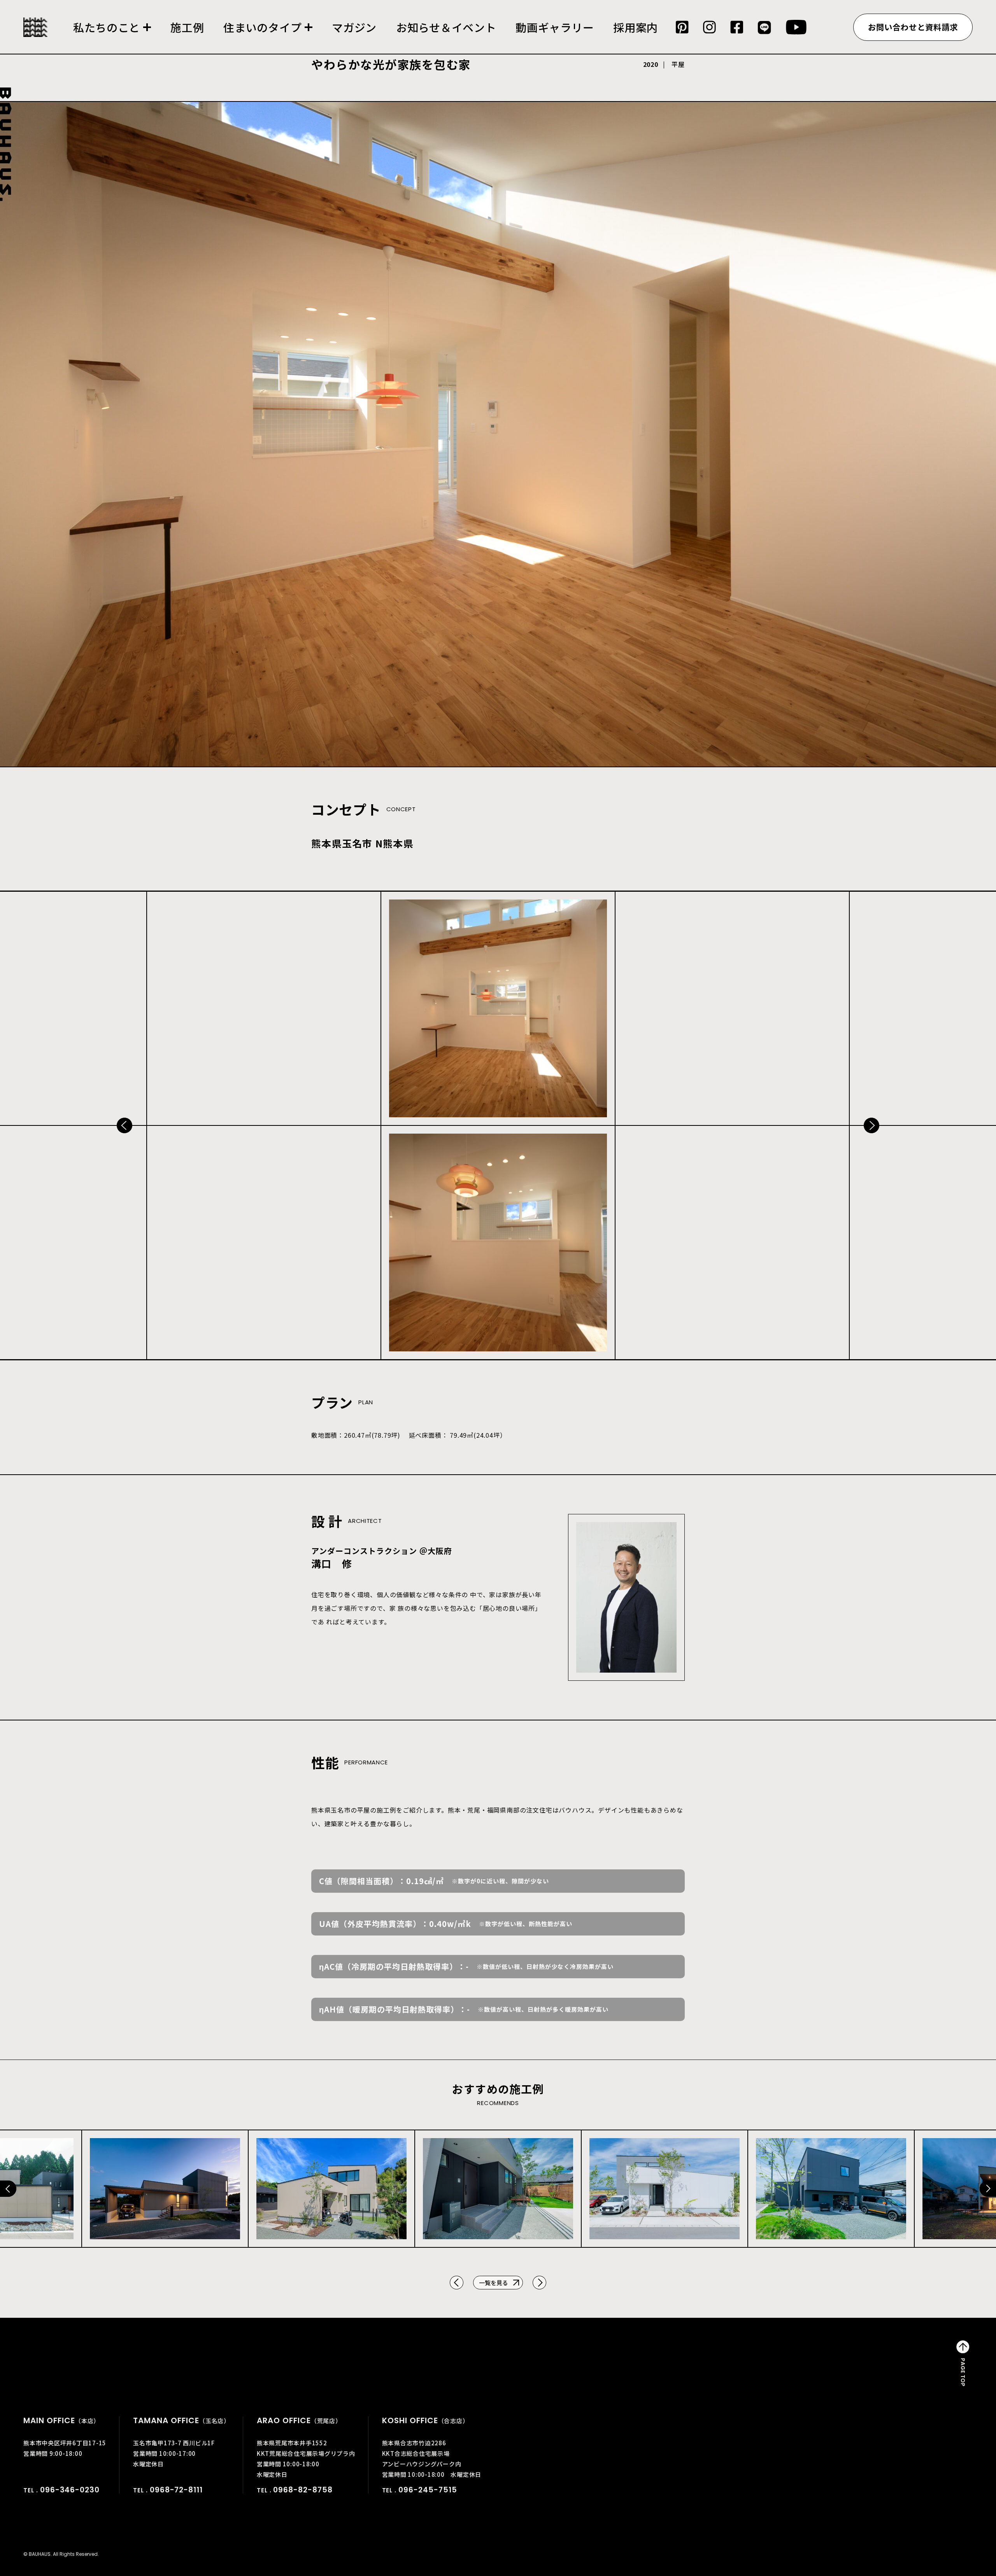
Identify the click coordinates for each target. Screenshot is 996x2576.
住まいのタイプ (262, 27)
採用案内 (636, 27)
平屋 (677, 64)
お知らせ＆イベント (446, 27)
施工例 (187, 27)
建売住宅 (268, 38)
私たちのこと (107, 27)
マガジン (354, 27)
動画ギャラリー (555, 27)
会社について (112, 38)
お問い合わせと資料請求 (913, 27)
